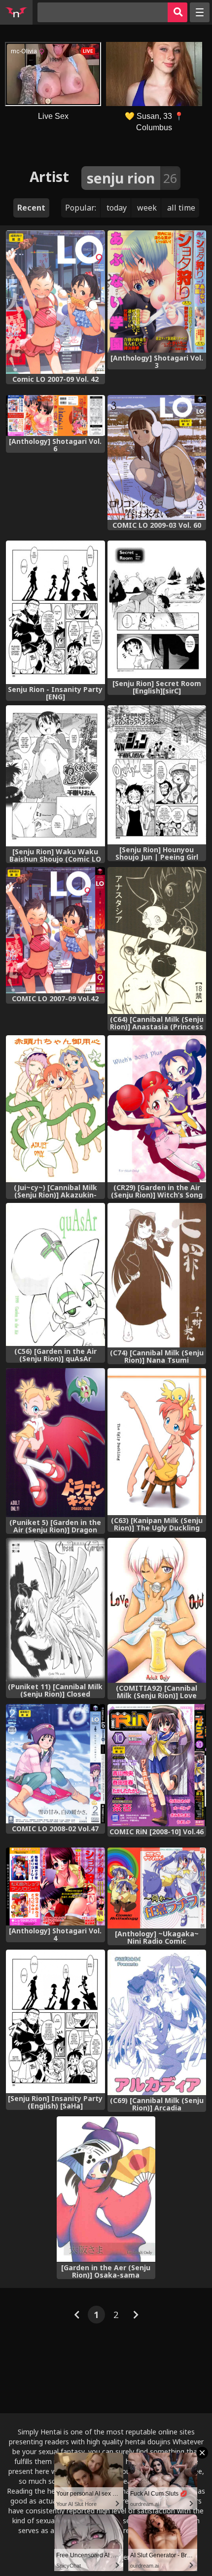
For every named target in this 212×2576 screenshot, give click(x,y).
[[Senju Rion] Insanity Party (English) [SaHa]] (55, 2021)
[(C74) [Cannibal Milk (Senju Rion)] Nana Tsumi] (157, 1275)
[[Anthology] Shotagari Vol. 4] (55, 1887)
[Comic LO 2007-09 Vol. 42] (55, 302)
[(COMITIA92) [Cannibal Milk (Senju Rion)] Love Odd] (157, 1610)
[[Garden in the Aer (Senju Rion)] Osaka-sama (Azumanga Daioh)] (106, 2189)
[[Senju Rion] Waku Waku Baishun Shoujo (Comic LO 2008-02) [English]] (55, 776)
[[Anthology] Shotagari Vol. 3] (157, 291)
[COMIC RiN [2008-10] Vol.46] (157, 1765)
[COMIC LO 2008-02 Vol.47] (55, 1764)
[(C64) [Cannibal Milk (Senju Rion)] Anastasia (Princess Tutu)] (157, 941)
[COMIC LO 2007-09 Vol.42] (55, 930)
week (147, 208)
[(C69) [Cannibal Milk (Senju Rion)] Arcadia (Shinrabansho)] (157, 2023)
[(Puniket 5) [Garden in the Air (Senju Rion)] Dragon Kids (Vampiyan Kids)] (55, 1442)
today (117, 208)
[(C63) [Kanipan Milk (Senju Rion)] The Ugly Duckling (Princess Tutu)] (157, 1442)
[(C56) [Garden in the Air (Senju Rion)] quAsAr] (55, 1274)
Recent (31, 208)
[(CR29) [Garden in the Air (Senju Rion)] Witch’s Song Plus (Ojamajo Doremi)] (157, 1109)
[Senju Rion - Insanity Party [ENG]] (55, 612)
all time (181, 208)
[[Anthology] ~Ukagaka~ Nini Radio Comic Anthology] (157, 1888)
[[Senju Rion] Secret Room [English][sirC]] (157, 609)
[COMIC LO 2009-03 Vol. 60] (157, 457)
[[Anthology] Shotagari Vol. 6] (55, 416)
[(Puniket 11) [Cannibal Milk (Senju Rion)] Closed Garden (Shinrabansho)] (55, 1610)
